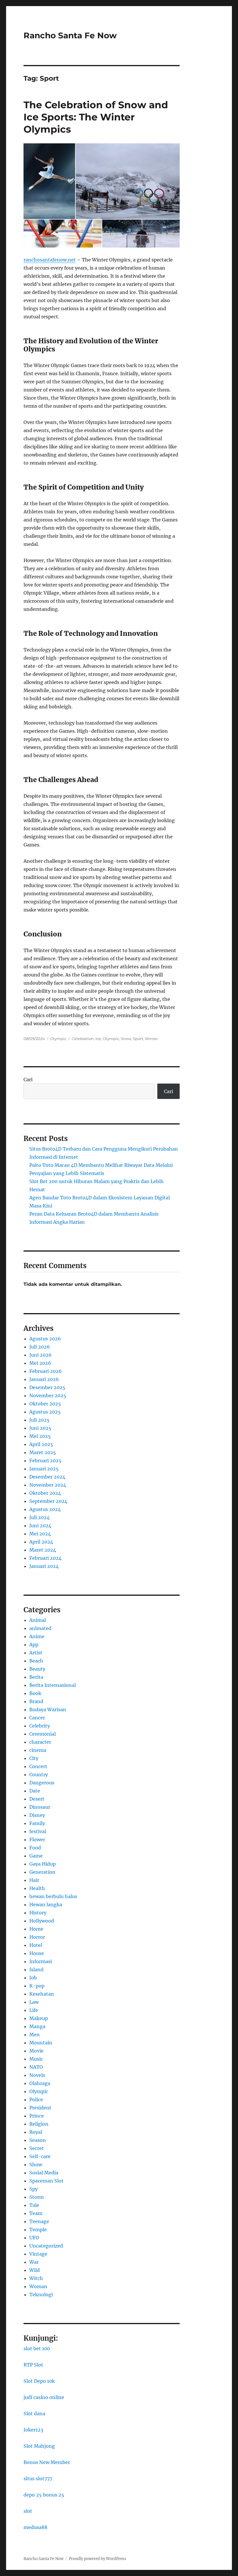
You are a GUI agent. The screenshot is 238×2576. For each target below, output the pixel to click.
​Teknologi (41, 2295)
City (34, 1758)
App (34, 1644)
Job (33, 1978)
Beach (36, 1661)
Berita (36, 1677)
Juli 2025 (39, 1420)
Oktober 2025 (45, 1404)
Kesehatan (42, 1994)
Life (34, 2010)
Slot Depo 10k (39, 2381)
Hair (34, 1880)
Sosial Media (44, 2173)
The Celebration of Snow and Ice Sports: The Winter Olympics (96, 117)
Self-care (40, 2156)
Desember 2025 (47, 1387)
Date (35, 1791)
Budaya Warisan (48, 1709)
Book (35, 1693)
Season (38, 2140)
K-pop (37, 1986)
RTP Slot (33, 2365)
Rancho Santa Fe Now (70, 35)
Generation (42, 1872)
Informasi (41, 1961)
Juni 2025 (40, 1428)
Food (35, 1848)
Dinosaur (40, 1807)
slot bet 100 (37, 2348)
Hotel (36, 1945)
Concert (38, 1766)
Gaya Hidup (43, 1864)
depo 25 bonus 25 (44, 2495)
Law (34, 2002)
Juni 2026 (40, 1355)
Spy (34, 2189)
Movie (36, 2051)
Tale (34, 2205)
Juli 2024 (39, 1517)
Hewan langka (46, 1905)
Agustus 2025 (45, 1412)
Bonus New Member (47, 2462)
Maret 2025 (43, 1452)
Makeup (39, 2018)
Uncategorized (46, 2246)
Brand (36, 1701)
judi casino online (44, 2397)
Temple (38, 2230)
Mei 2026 (40, 1363)
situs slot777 (38, 2478)
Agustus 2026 (45, 1339)
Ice (98, 1039)
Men (35, 2035)
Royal (36, 2132)
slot (28, 2511)
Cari (28, 1079)
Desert (37, 1799)
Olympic (58, 1039)
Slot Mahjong (39, 2446)
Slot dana (34, 2413)
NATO (36, 2067)
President (40, 2108)
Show (36, 2165)
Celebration (83, 1039)
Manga (37, 2026)
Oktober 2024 (45, 1493)
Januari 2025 (44, 1469)
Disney (37, 1815)
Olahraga (40, 2083)
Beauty (37, 1669)
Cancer (37, 1718)
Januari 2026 (44, 1379)
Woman (38, 2286)
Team (36, 2213)
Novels (37, 2075)
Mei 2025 (40, 1436)
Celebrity (40, 1726)
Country (39, 1775)
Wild (35, 2270)
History (38, 1913)
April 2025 (41, 1444)
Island (36, 1970)
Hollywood (42, 1921)
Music (36, 2059)
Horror (37, 1937)
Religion (39, 2124)
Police (36, 2100)
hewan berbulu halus (53, 1896)
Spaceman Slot (46, 2181)
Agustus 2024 (45, 1509)
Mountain (41, 2043)
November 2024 (48, 1485)
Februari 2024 (45, 1558)
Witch (36, 2278)
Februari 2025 (45, 1461)
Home (36, 1929)
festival (38, 1831)
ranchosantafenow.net (50, 260)
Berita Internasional (53, 1685)
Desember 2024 (47, 1477)
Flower (37, 1840)
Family (37, 1823)
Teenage (39, 2221)
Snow (126, 1039)
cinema (38, 1750)
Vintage (38, 2254)
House (37, 1953)
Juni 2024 (40, 1526)
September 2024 (48, 1501)
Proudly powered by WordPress (98, 2559)
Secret (37, 2148)
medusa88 (35, 2527)
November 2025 (48, 1396)
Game (36, 1856)
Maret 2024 (43, 1550)
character (40, 1742)
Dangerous (42, 1783)
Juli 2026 (40, 1347)
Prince (37, 2116)
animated (40, 1628)
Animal (38, 1620)
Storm (37, 2197)
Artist (36, 1653)
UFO (34, 2238)
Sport (138, 1039)
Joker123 (33, 2430)
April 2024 (41, 1542)
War (34, 2262)
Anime (37, 1636)
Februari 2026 (46, 1371)
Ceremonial (43, 1734)
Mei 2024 (40, 1534)
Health (37, 1888)
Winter (151, 1039)
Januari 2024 (44, 1566)
